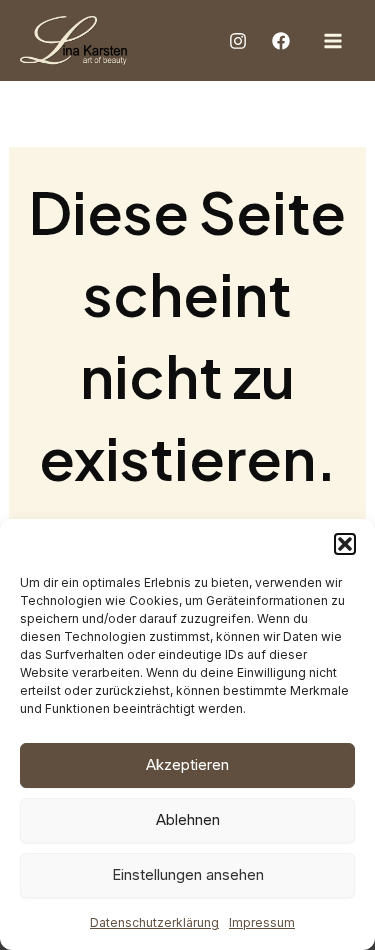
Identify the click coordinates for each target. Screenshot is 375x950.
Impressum (262, 922)
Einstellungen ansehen (188, 874)
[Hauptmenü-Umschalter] (332, 40)
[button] (345, 544)
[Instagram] (238, 41)
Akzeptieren (187, 764)
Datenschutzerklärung (154, 922)
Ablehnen (188, 819)
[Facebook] (281, 41)
